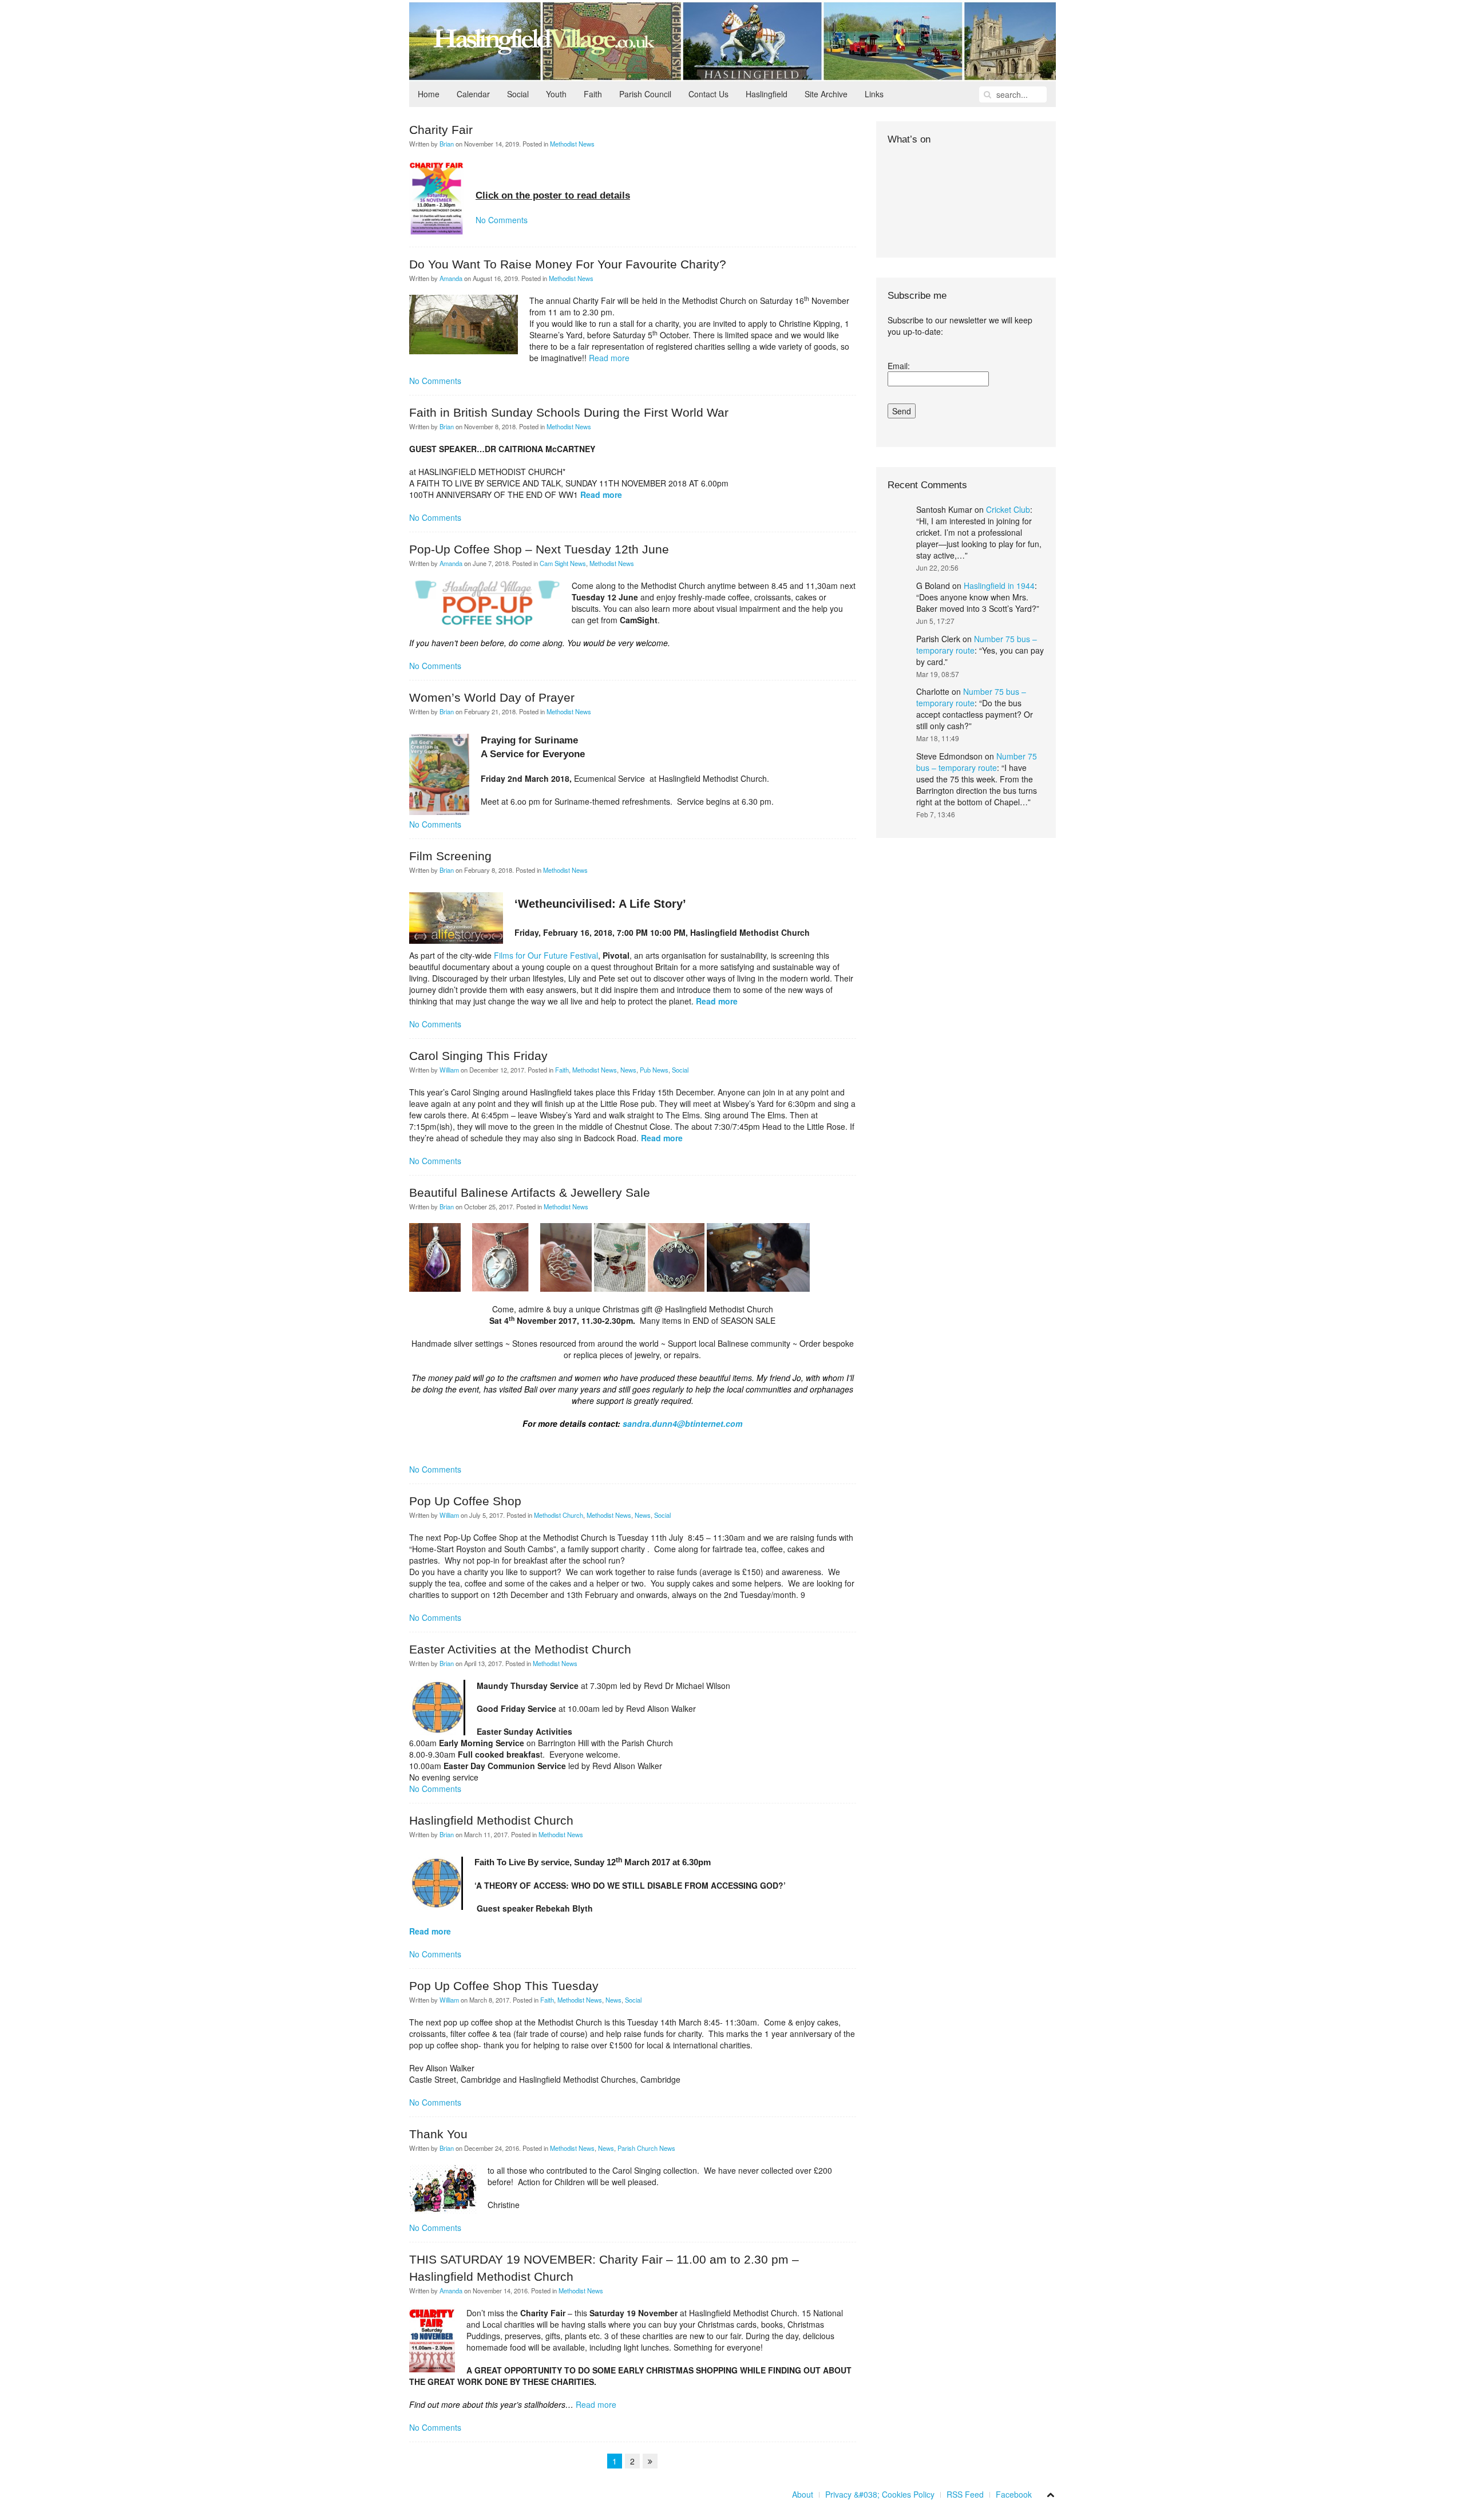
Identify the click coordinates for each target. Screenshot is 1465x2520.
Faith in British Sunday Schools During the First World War (569, 412)
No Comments (502, 220)
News (628, 1070)
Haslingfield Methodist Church (491, 1820)
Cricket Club (1008, 509)
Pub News (654, 1070)
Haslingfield (767, 94)
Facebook (1014, 2494)
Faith (593, 94)
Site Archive (826, 94)
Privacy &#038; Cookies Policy (880, 2494)
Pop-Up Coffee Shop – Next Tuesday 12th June (539, 549)
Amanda (451, 278)
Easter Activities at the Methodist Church (520, 1649)
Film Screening (450, 856)
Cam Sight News (563, 563)
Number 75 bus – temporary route (971, 697)
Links (874, 94)
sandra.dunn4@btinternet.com (682, 1423)
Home (429, 94)
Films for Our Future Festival (546, 955)
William (449, 1070)
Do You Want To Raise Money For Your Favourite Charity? (568, 264)
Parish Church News (646, 2148)
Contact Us (708, 94)
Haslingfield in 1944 (999, 586)
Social (518, 94)
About (803, 2494)
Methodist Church (559, 1515)
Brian (447, 144)
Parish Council (645, 94)
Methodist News (572, 144)
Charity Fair (441, 130)
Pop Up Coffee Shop (465, 1501)
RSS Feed (965, 2494)
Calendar (473, 94)
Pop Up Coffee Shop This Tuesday (504, 1986)
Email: (899, 366)
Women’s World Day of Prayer (492, 697)
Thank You (438, 2134)
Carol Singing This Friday (478, 1056)
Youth (556, 94)
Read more (609, 358)
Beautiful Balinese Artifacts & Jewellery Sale (530, 1192)
